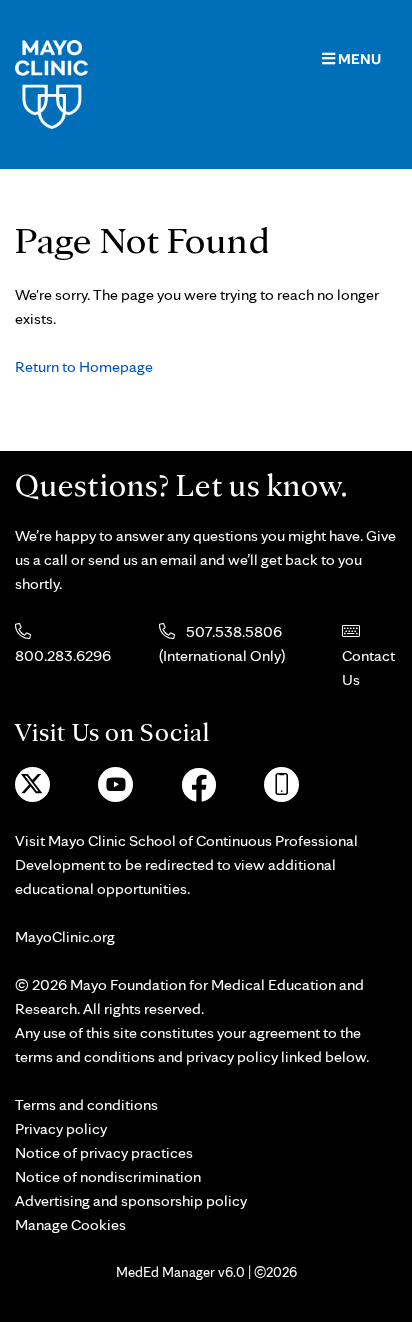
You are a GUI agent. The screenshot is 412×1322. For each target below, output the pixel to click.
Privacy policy (61, 1128)
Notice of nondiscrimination (108, 1176)
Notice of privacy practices (104, 1152)
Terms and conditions (86, 1104)
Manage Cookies (70, 1224)
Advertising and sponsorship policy (131, 1200)
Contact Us (368, 667)
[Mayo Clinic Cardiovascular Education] (51, 82)
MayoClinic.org (65, 936)
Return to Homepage (84, 366)
